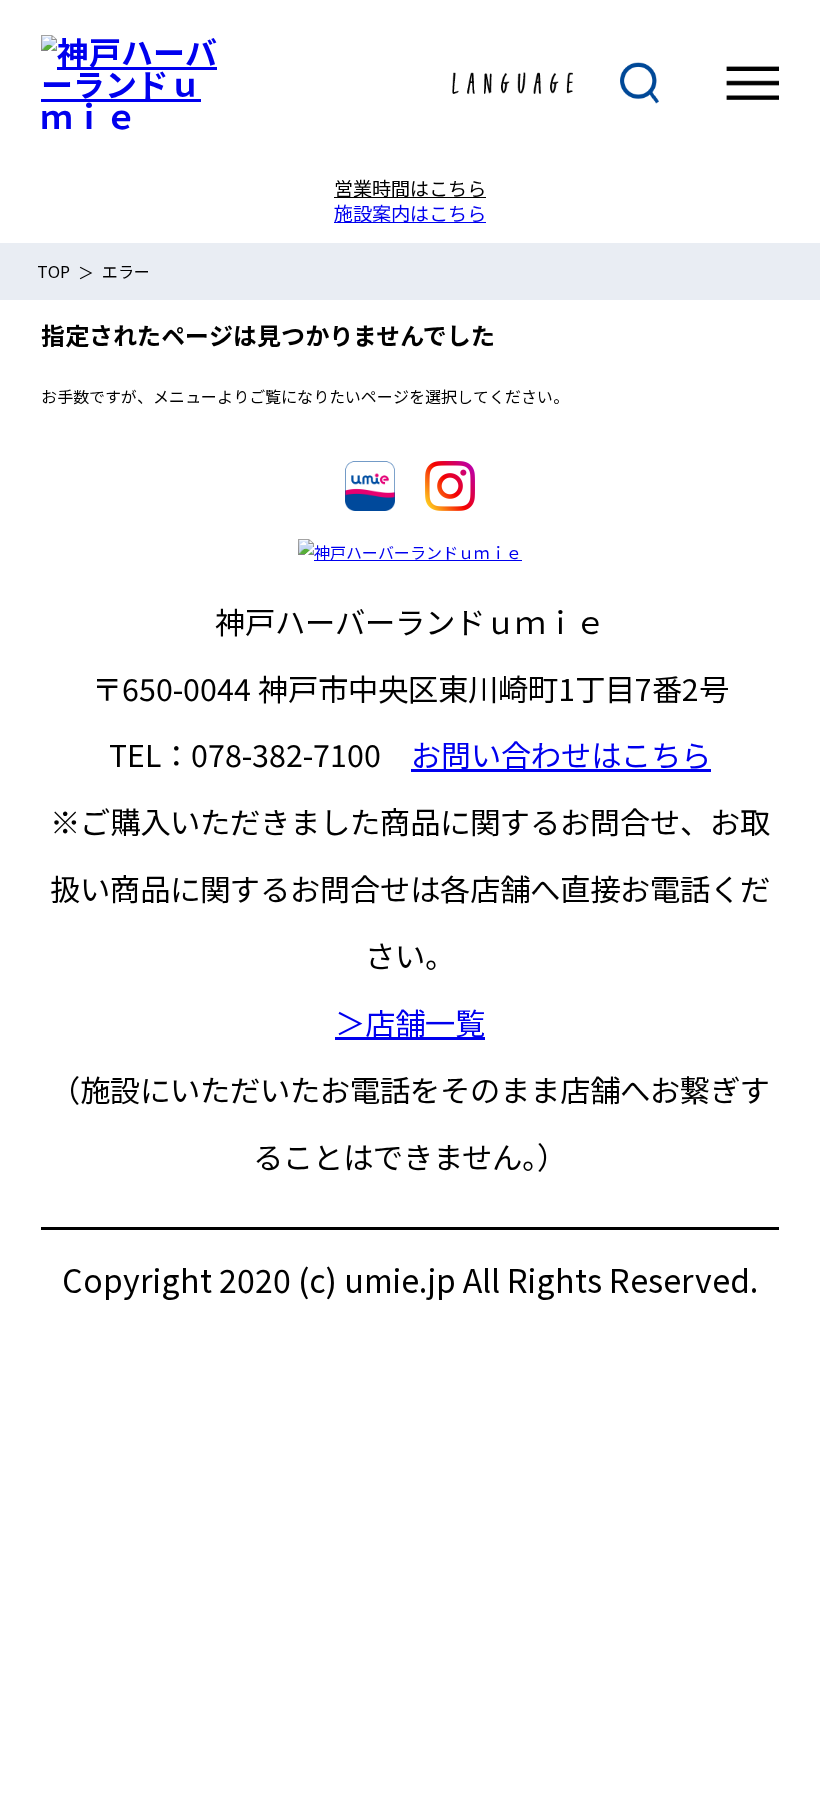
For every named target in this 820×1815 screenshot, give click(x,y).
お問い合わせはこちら (561, 754)
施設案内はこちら (410, 213)
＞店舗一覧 (410, 1022)
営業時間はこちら (410, 188)
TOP (53, 271)
